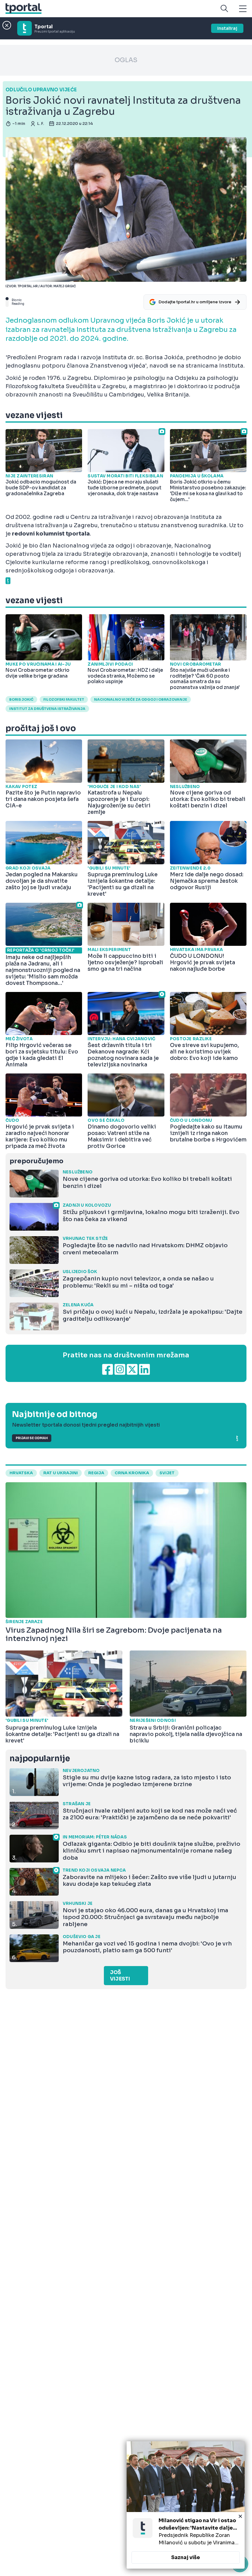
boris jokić (21, 699)
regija (96, 1473)
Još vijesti (120, 1976)
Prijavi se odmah (32, 1438)
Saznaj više (186, 2557)
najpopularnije (40, 1759)
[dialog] (186, 2505)
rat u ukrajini (61, 1473)
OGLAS (126, 60)
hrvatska (21, 1473)
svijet (167, 1473)
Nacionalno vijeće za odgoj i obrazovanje (141, 699)
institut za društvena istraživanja (47, 709)
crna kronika (132, 1473)
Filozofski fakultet (64, 699)
